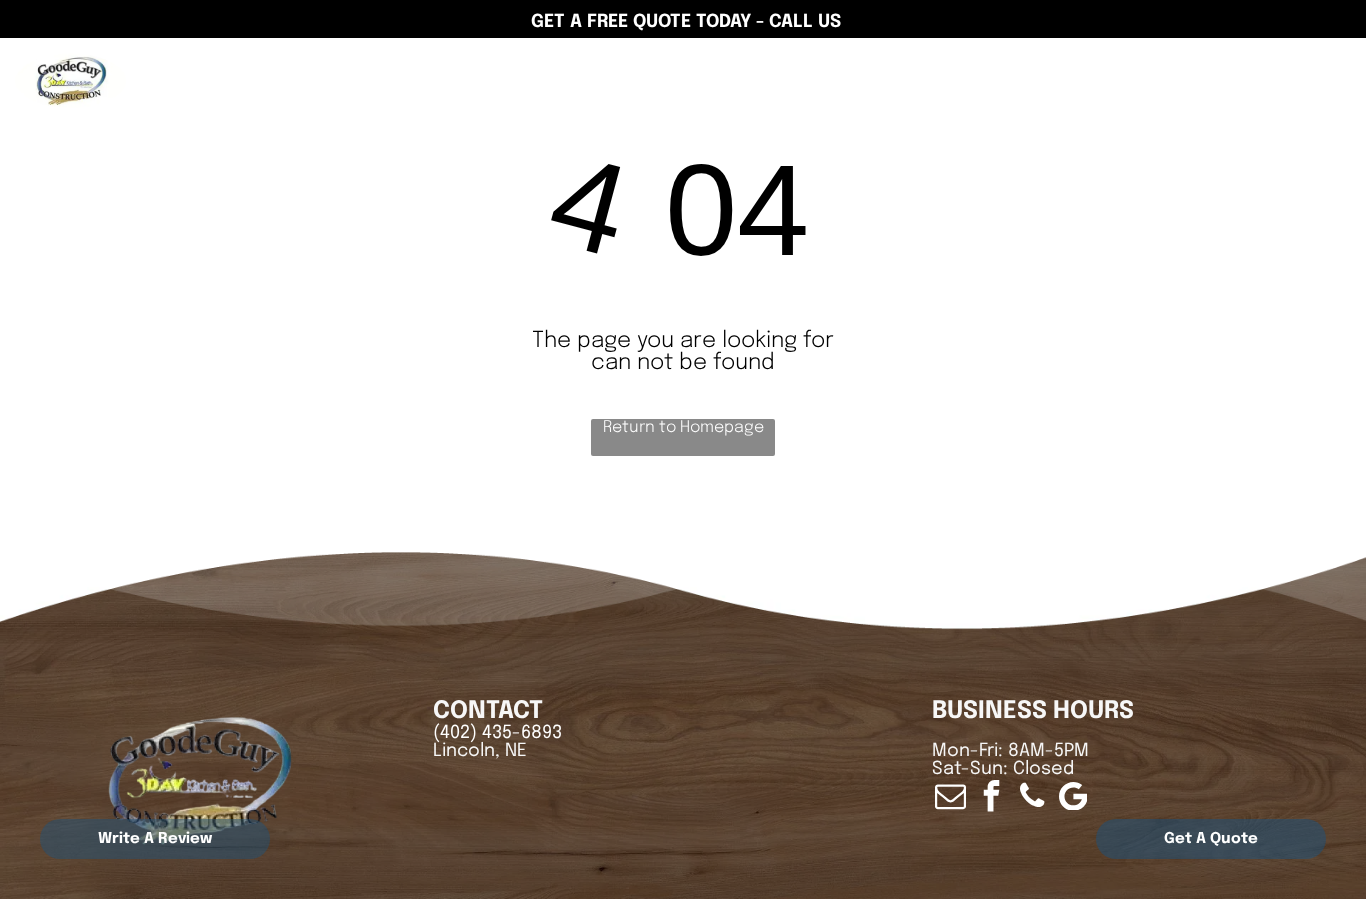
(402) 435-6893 (497, 733)
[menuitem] (408, 74)
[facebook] (1333, 73)
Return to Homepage (683, 427)
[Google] (1292, 73)
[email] (950, 798)
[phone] (1032, 798)
